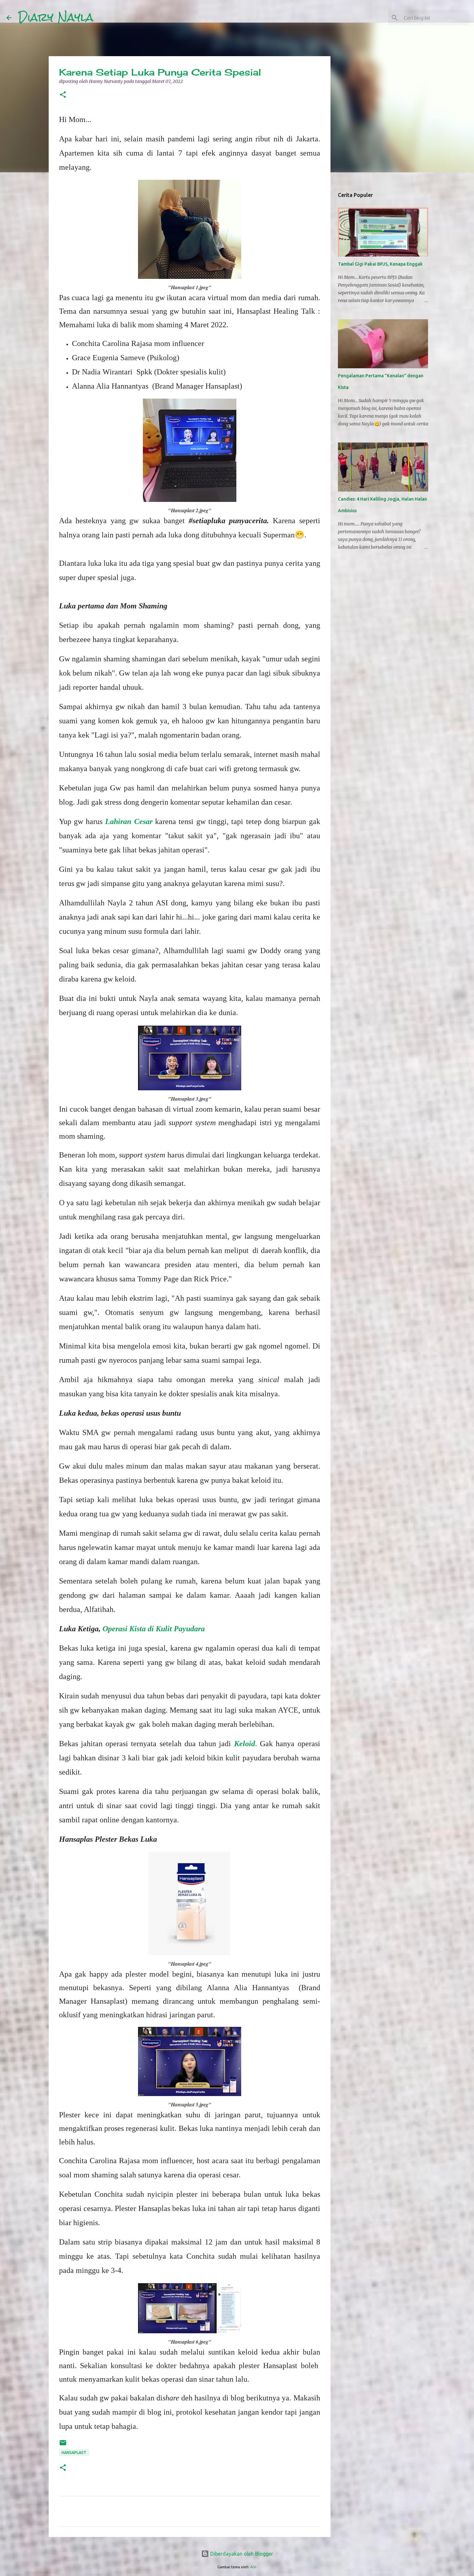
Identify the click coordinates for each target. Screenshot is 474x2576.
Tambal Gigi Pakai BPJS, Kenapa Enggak (380, 264)
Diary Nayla (56, 17)
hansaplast (74, 2453)
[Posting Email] (63, 2445)
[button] (63, 95)
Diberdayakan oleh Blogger (241, 2554)
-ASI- (253, 2567)
